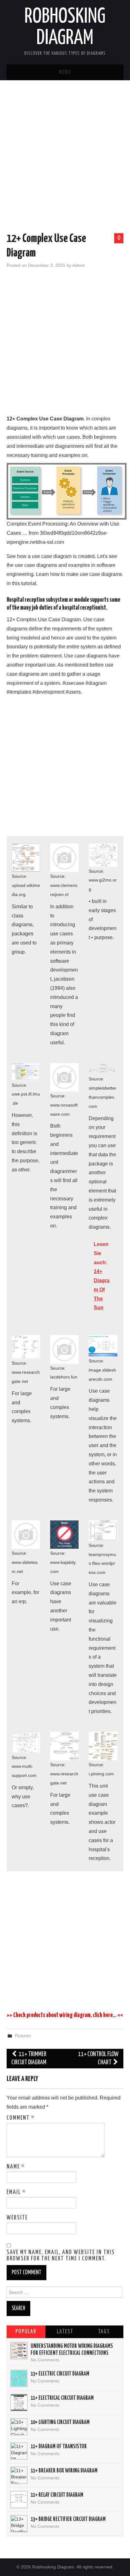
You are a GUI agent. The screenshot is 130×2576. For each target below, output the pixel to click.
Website (17, 2218)
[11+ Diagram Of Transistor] (19, 2451)
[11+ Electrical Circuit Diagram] (19, 2403)
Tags (104, 2332)
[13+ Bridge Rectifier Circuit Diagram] (19, 2524)
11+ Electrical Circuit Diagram (62, 2398)
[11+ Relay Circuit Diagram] (19, 2500)
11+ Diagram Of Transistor (59, 2447)
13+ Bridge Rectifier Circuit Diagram (68, 2519)
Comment (21, 2118)
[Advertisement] (65, 158)
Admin (79, 265)
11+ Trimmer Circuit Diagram (29, 2058)
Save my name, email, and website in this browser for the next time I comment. (61, 2256)
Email (16, 2192)
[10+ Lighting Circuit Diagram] (19, 2427)
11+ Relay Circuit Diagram (57, 2495)
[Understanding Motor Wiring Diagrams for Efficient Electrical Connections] (19, 2351)
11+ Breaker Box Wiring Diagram (64, 2471)
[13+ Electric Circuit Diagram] (19, 2378)
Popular (26, 2332)
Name (16, 2167)
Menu (65, 72)
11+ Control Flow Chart (98, 2058)
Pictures (23, 2036)
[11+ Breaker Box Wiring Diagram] (19, 2475)
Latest (65, 2332)
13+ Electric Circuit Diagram (60, 2374)
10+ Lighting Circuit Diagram (60, 2422)
